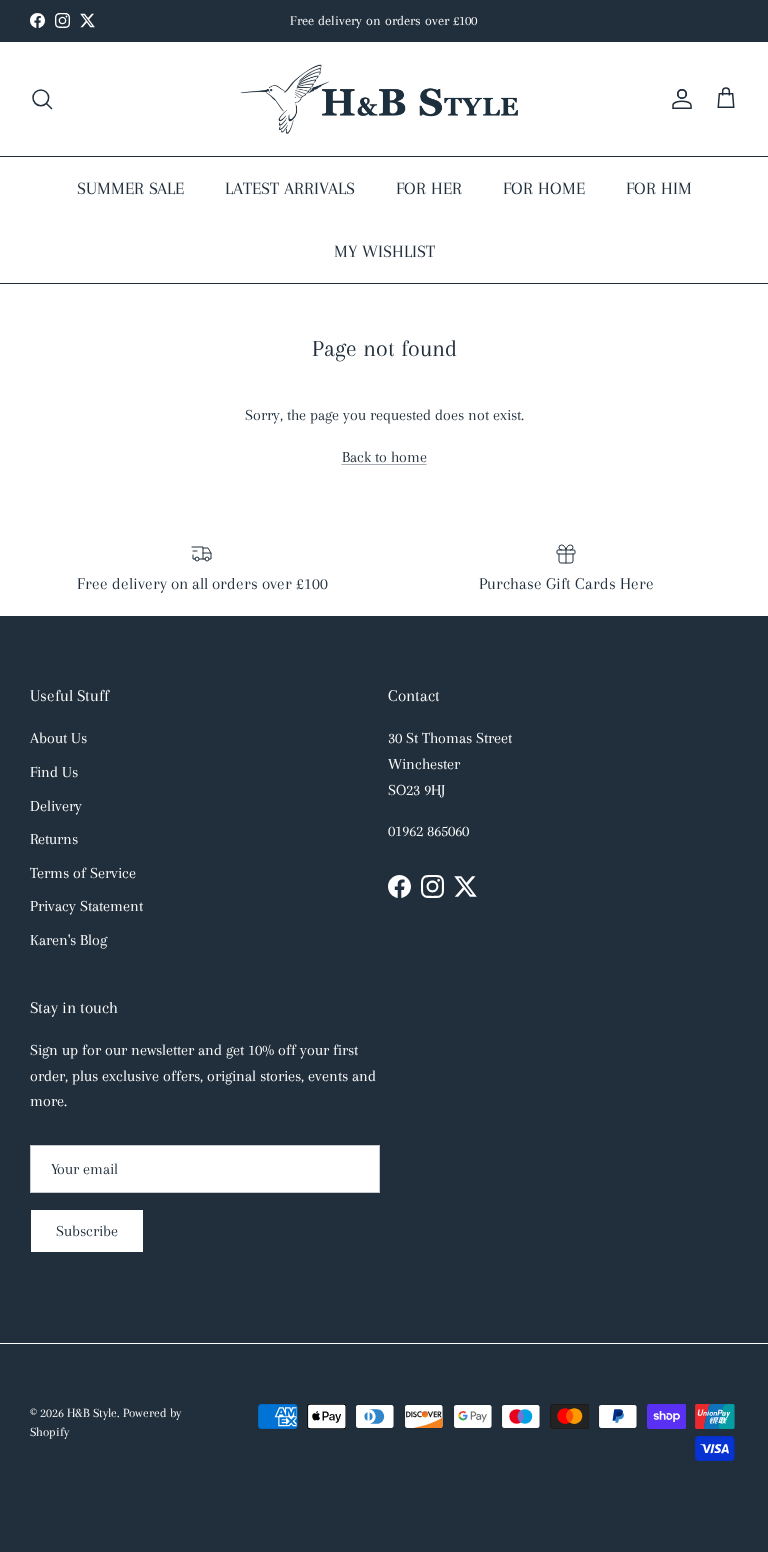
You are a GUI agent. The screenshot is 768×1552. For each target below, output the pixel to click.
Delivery (56, 806)
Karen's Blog (68, 940)
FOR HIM (659, 188)
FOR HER (429, 188)
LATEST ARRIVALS (290, 188)
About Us (58, 738)
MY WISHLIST (384, 251)
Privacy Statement (86, 906)
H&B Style (92, 1413)
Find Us (54, 772)
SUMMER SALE (130, 188)
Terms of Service (83, 873)
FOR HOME (544, 188)
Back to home (384, 457)
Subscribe (87, 1231)
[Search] (42, 99)
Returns (54, 839)
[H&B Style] (384, 99)
